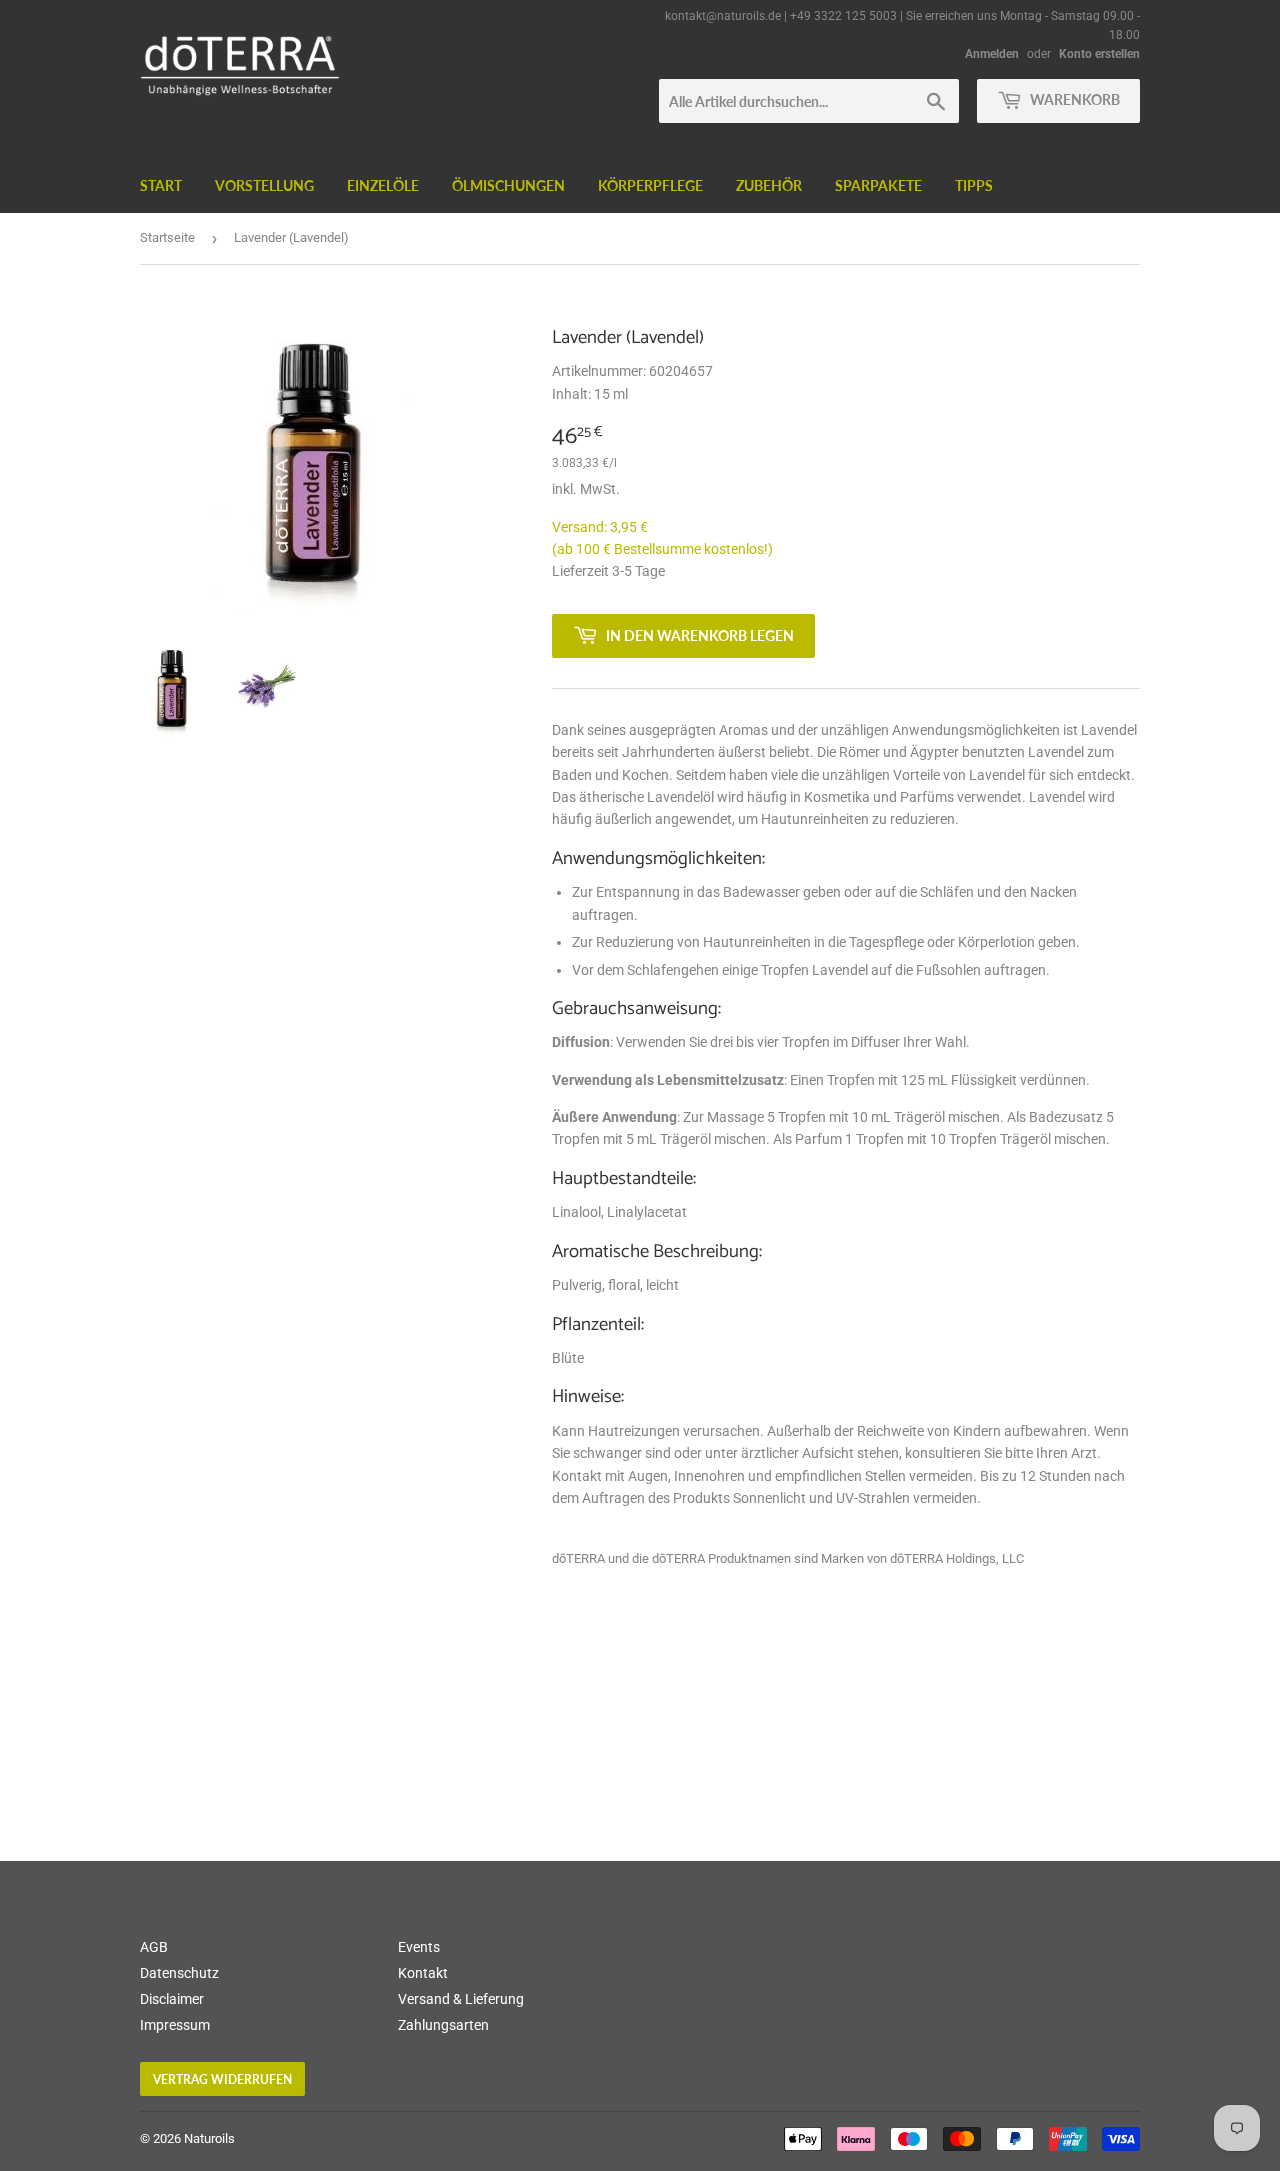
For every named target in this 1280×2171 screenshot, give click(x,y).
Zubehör (769, 185)
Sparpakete (878, 185)
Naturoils (209, 2138)
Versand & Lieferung (461, 1999)
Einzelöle (383, 185)
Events (419, 1947)
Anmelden (992, 54)
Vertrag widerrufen (222, 2079)
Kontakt (423, 1973)
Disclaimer (172, 1999)
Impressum (175, 2025)
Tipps (974, 185)
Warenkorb (1073, 99)
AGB (154, 1947)
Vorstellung (264, 185)
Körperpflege (650, 185)
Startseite (167, 237)
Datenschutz (179, 1973)
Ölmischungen (508, 185)
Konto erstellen (1099, 54)
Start (161, 185)
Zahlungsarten (443, 2025)
